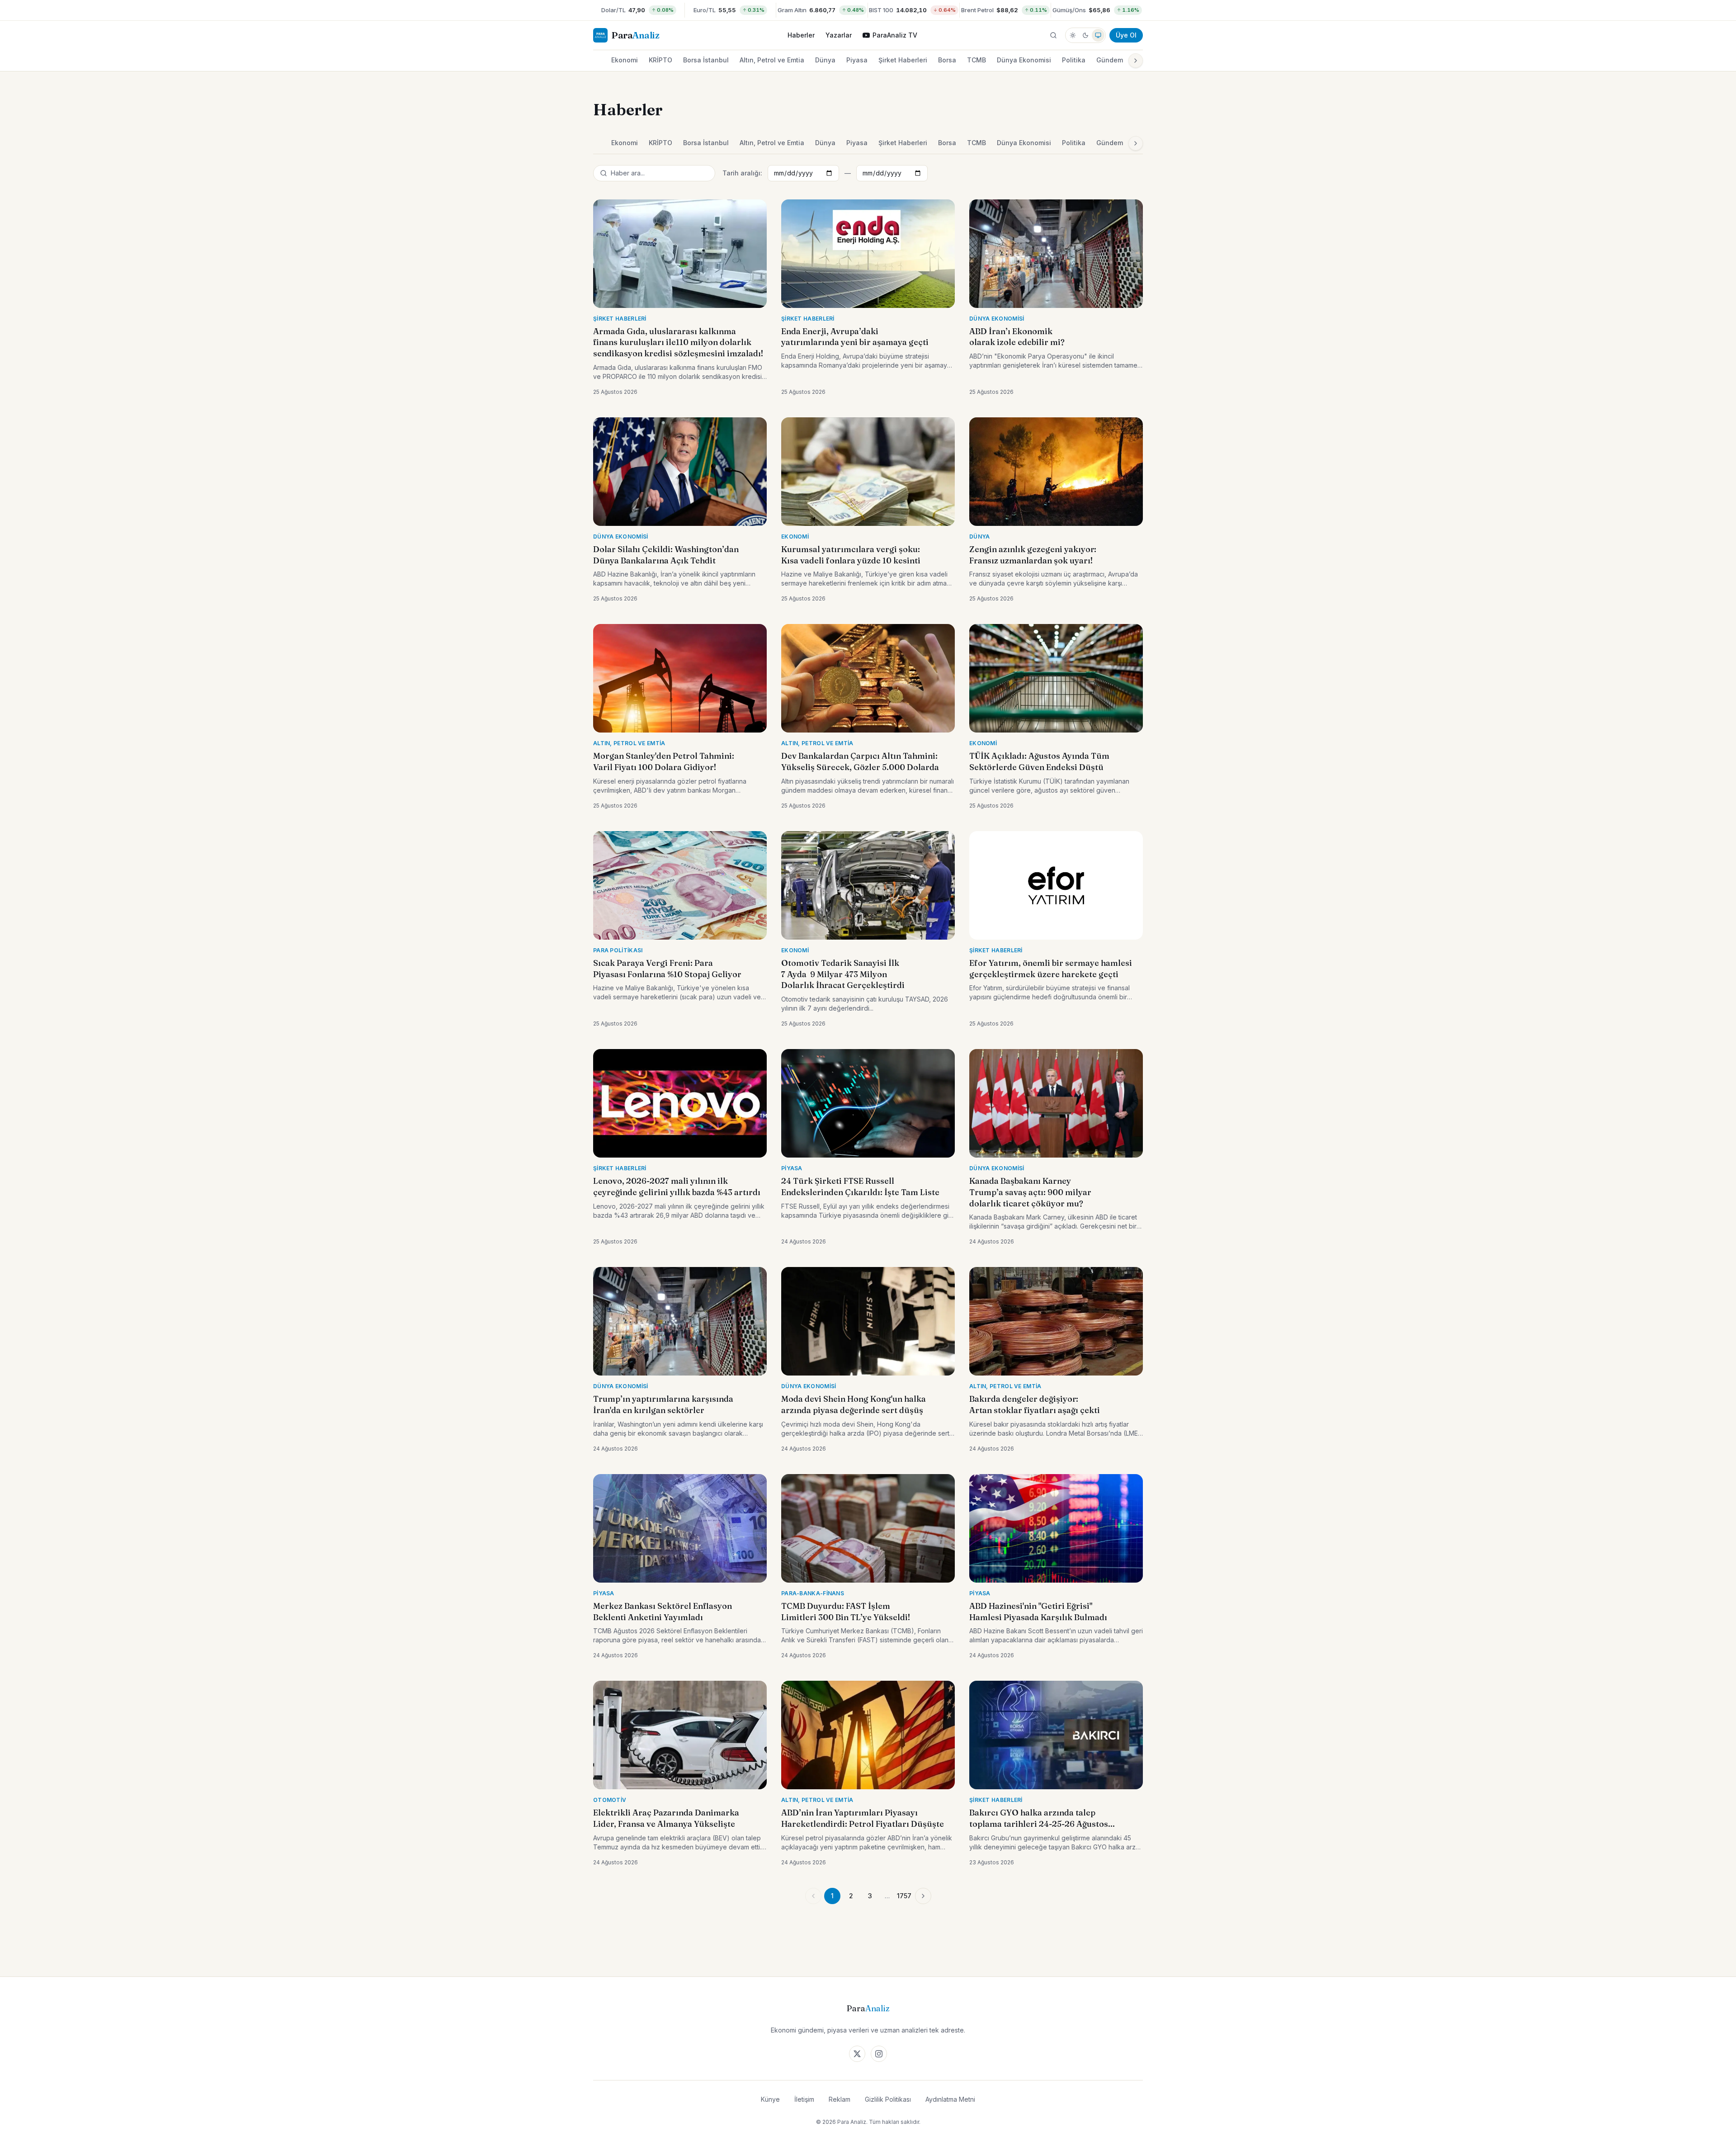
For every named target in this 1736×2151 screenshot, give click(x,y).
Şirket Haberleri (903, 60)
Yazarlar (839, 35)
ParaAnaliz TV (895, 35)
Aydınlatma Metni (950, 2099)
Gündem (1110, 60)
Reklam (840, 2099)
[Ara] (1053, 35)
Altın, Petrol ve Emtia (772, 60)
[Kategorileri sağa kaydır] (1136, 61)
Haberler (801, 35)
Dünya (825, 60)
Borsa (947, 60)
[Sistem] (1098, 35)
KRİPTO (660, 60)
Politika (1074, 60)
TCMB (976, 60)
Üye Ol (1126, 35)
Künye (770, 2099)
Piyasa (857, 60)
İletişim (804, 2099)
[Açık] (1073, 35)
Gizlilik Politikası (888, 2099)
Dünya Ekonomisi (1024, 60)
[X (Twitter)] (857, 2054)
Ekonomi (625, 60)
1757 (904, 1896)
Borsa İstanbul (706, 60)
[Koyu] (1085, 35)
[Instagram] (879, 2054)
